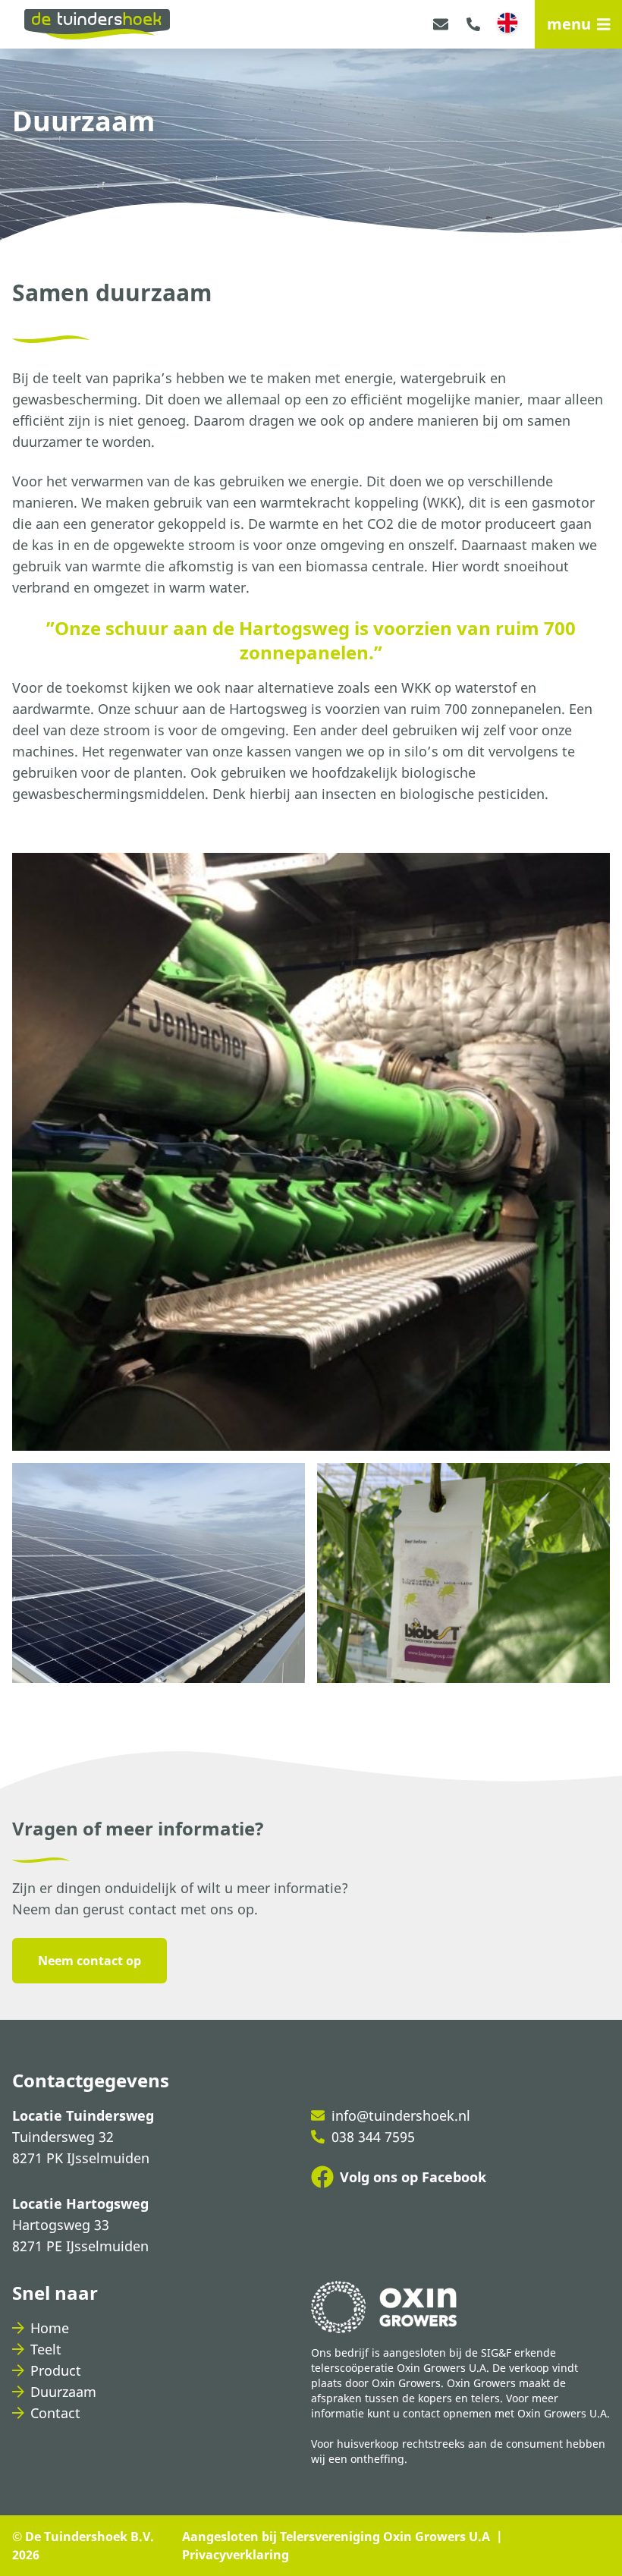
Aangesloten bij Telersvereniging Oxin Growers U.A (336, 2537)
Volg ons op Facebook (413, 2177)
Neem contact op (90, 1961)
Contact (55, 2413)
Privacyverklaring (236, 2555)
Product (56, 2370)
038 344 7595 (373, 2137)
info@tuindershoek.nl (401, 2115)
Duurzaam (63, 2392)
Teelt (46, 2349)
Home (50, 2328)
